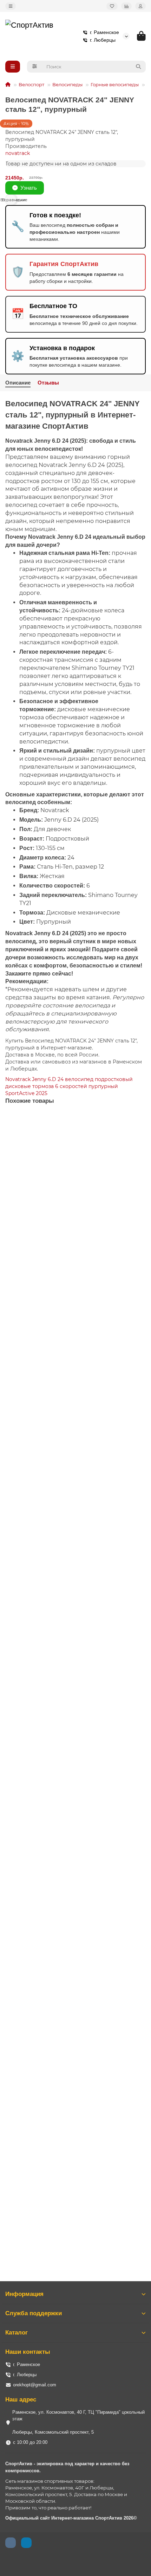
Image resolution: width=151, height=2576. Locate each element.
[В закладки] (140, 1120)
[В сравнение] (140, 1133)
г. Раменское (104, 32)
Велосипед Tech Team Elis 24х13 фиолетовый (57, 2225)
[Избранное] (112, 6)
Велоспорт (31, 84)
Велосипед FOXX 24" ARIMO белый (46, 1565)
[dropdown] (11, 6)
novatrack (18, 153)
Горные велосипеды (115, 84)
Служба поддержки (34, 2313)
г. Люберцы (103, 40)
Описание (18, 383)
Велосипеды (67, 84)
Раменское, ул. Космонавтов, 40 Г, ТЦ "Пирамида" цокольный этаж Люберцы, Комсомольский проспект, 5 (78, 2422)
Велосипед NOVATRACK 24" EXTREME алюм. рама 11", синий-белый (75, 1398)
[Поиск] (138, 67)
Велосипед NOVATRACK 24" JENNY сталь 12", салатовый (70, 1231)
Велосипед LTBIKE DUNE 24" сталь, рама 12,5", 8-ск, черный (73, 1891)
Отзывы (48, 383)
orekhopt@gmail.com (35, 2385)
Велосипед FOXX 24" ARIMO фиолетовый (52, 1728)
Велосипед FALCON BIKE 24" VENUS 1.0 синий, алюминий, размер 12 (71, 2058)
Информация (24, 2294)
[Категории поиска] (35, 67)
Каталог (17, 2333)
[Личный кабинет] (140, 6)
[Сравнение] (126, 6)
